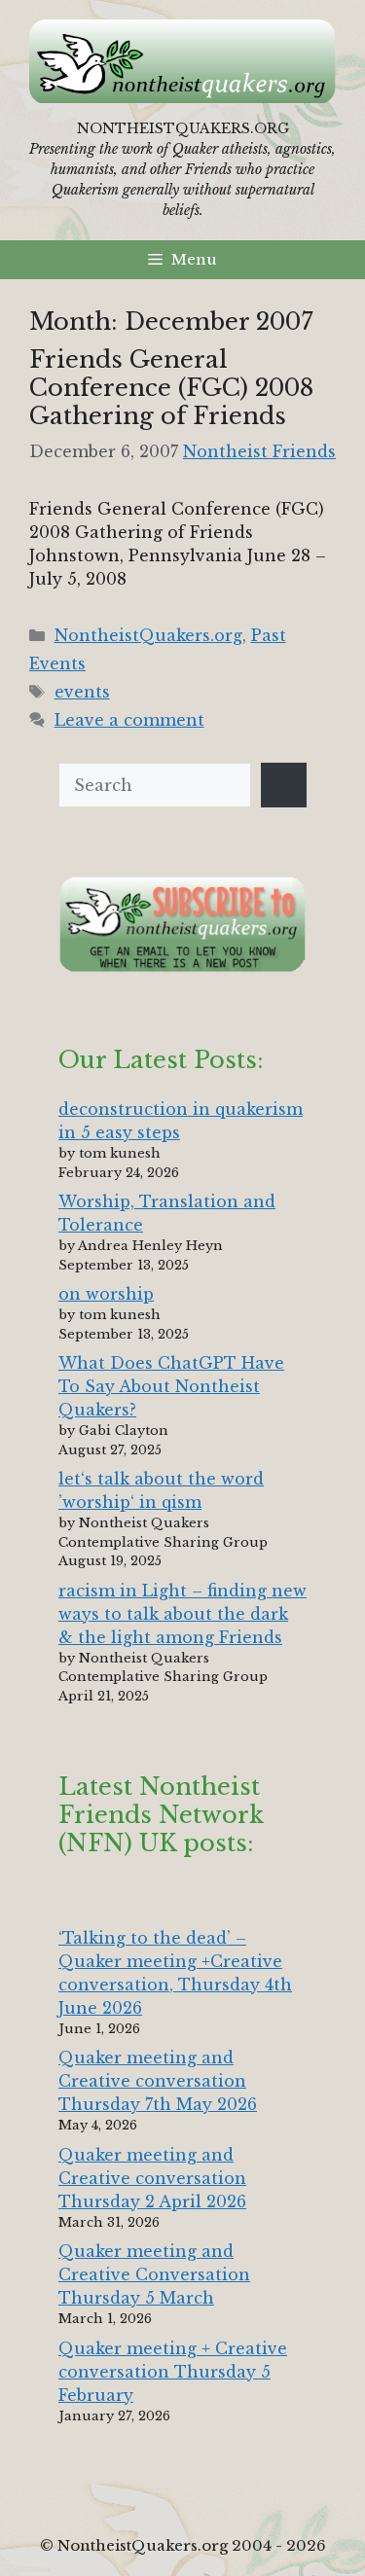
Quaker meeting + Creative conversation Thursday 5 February (173, 2372)
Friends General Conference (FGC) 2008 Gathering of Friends (171, 388)
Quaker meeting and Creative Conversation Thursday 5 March (154, 2274)
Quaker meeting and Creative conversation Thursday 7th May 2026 (158, 2081)
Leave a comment (129, 720)
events (82, 692)
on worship (106, 1294)
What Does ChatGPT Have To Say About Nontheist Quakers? (171, 1386)
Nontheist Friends (259, 451)
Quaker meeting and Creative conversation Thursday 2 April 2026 (152, 2178)
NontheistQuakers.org (148, 635)
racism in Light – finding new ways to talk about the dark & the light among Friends (182, 1614)
